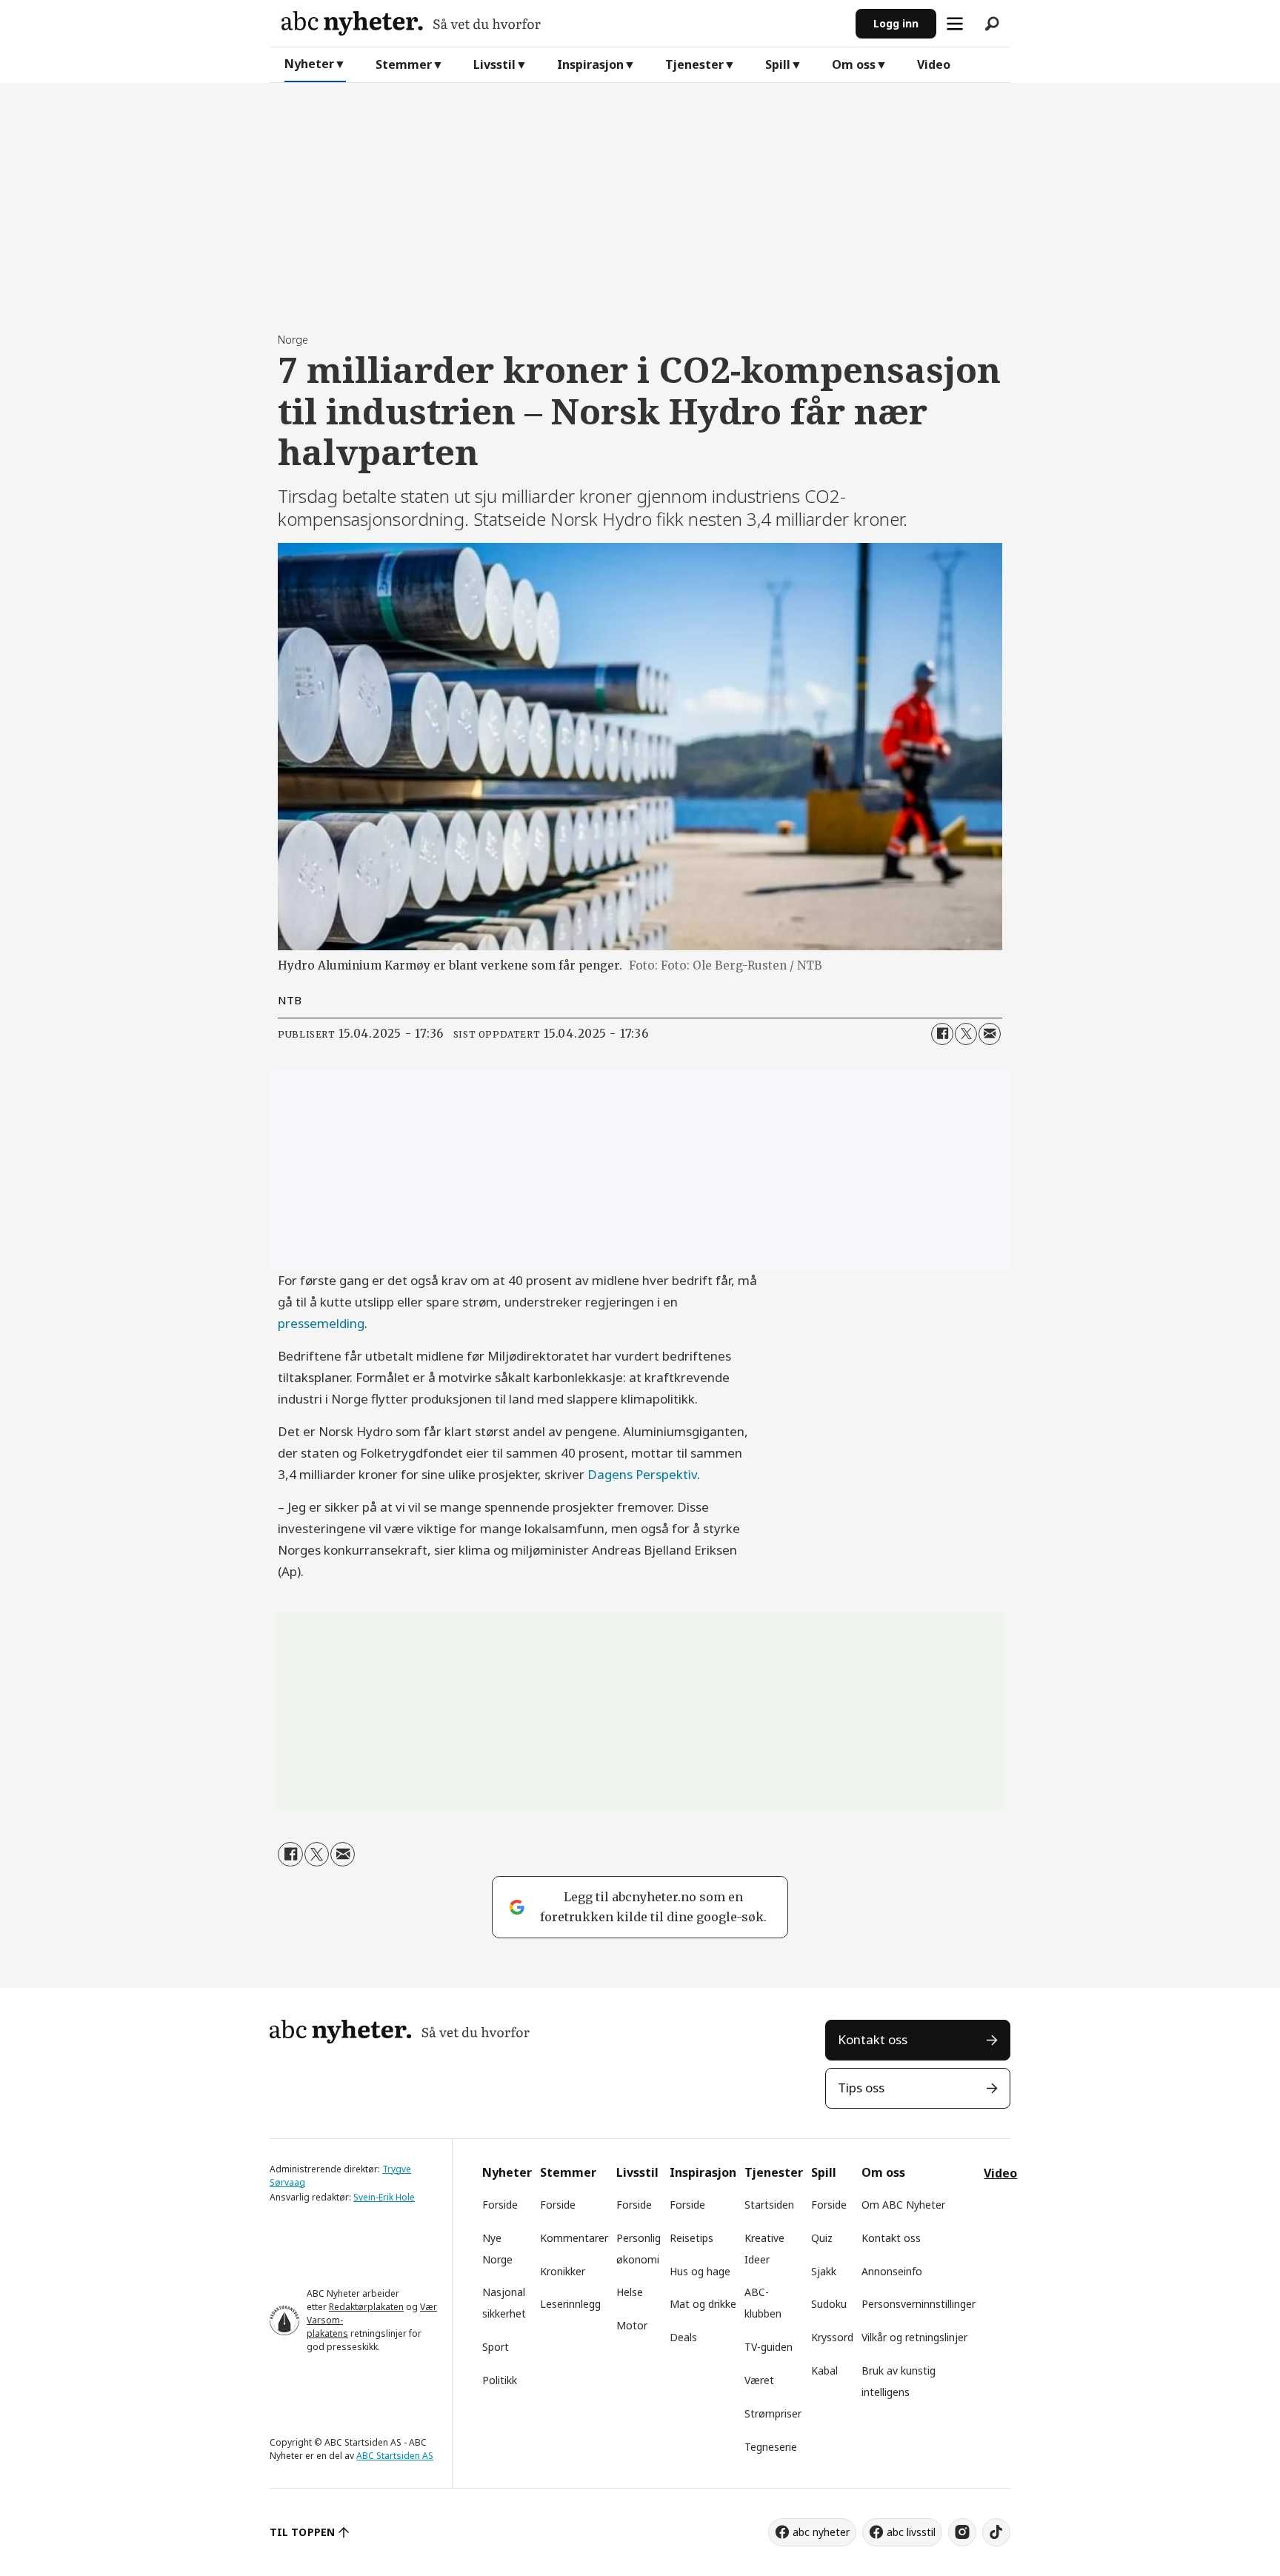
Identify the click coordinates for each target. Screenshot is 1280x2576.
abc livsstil (911, 2532)
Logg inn (896, 23)
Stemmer (404, 64)
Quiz (822, 2238)
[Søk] (992, 24)
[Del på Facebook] (942, 1034)
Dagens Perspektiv (642, 1474)
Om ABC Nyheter (903, 2205)
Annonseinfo (892, 2271)
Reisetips (691, 2238)
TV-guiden (769, 2347)
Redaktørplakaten (366, 2307)
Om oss (854, 64)
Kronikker (563, 2271)
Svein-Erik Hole (384, 2197)
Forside (500, 2205)
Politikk (500, 2380)
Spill (778, 64)
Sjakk (824, 2271)
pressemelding (321, 1323)
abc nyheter (821, 2532)
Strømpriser (773, 2413)
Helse (630, 2292)
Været (759, 2380)
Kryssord (832, 2337)
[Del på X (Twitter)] (966, 1034)
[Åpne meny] (955, 24)
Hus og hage (700, 2271)
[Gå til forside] (563, 23)
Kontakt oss (873, 2039)
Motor (632, 2325)
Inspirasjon (590, 64)
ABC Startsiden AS (395, 2456)
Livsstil (494, 64)
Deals (683, 2337)
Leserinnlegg (570, 2304)
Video (934, 64)
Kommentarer (574, 2238)
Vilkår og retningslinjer (914, 2337)
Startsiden (769, 2205)
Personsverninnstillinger (919, 2304)
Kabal (824, 2370)
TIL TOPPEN (302, 2532)
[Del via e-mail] (990, 1034)
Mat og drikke (703, 2304)
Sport (496, 2347)
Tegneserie (771, 2447)
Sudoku (829, 2304)
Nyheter (309, 64)
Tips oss (861, 2088)
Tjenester (694, 64)
